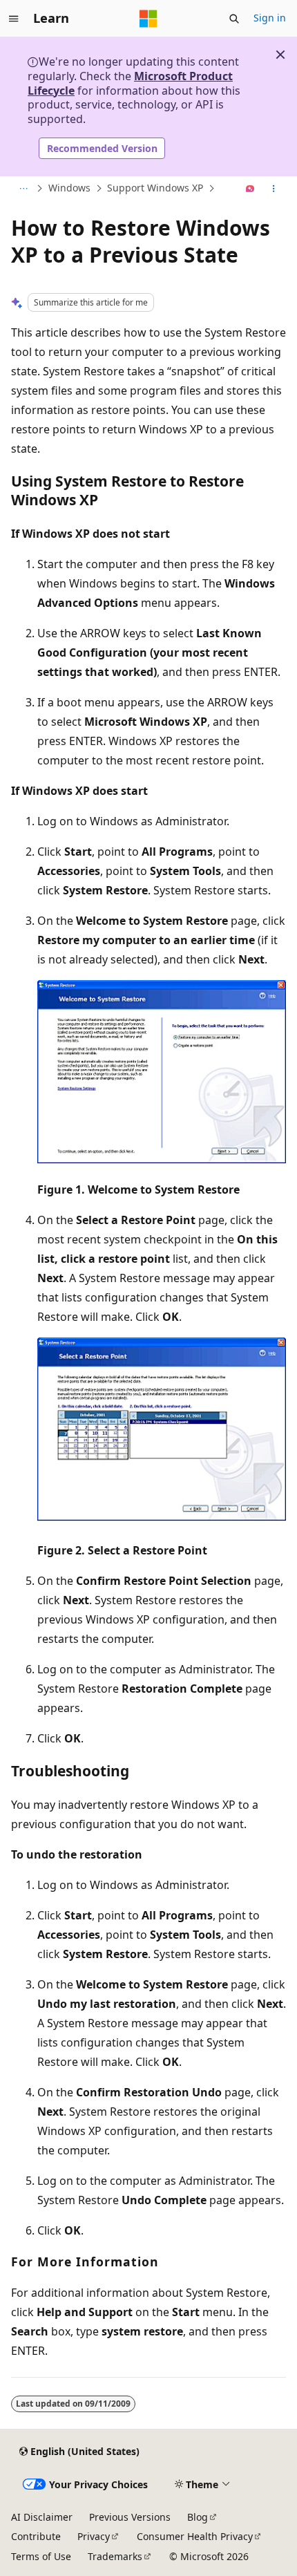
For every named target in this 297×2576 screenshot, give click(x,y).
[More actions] (274, 189)
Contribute (36, 2536)
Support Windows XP (155, 188)
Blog (198, 2517)
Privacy (94, 2536)
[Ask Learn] (250, 189)
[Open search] (234, 19)
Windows (69, 188)
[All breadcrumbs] (23, 189)
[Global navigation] (14, 19)
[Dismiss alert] (280, 55)
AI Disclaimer (42, 2517)
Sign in (270, 18)
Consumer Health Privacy (195, 2536)
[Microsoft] (148, 19)
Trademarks (115, 2556)
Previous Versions (130, 2517)
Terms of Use (41, 2556)
